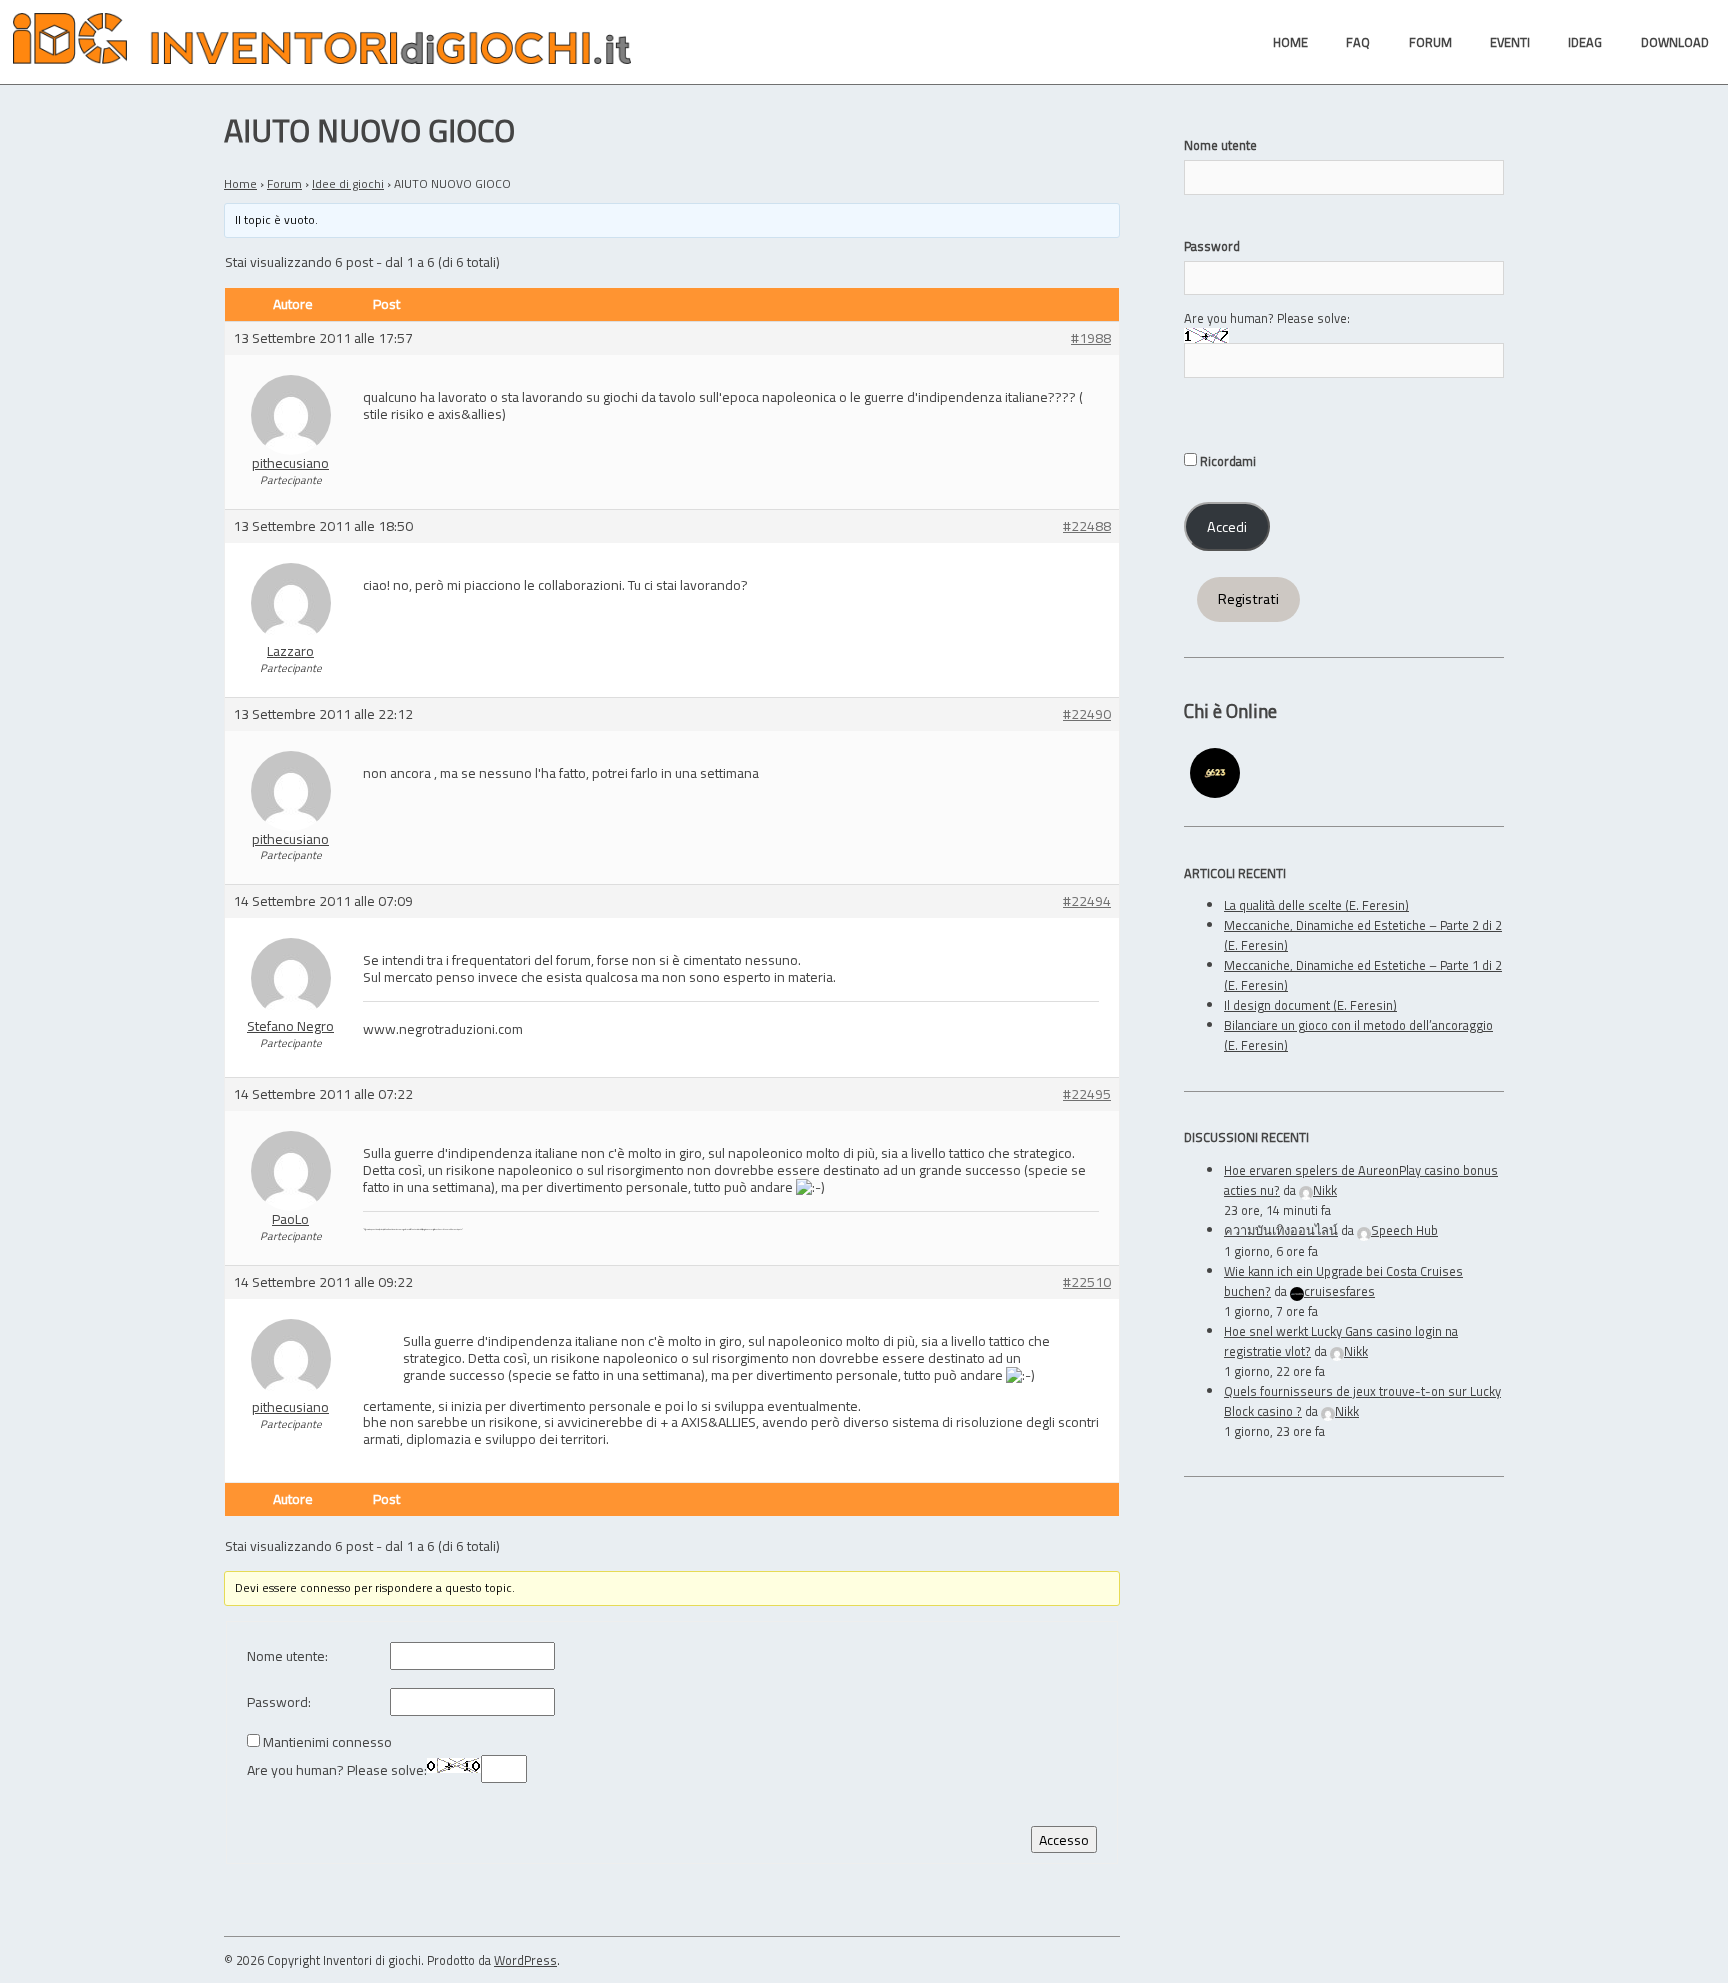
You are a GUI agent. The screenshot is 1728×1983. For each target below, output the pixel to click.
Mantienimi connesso (327, 1742)
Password (1212, 246)
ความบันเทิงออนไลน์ (1281, 1230)
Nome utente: (287, 1656)
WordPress (525, 1960)
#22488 (1087, 526)
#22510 (1087, 1282)
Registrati (1248, 599)
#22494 (1087, 901)
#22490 (1087, 714)
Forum (284, 183)
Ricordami (1226, 461)
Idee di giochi (348, 183)
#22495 (1087, 1094)
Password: (279, 1702)
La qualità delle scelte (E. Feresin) (1316, 905)
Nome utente (1220, 145)
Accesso (1064, 1839)
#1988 (1091, 338)
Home (240, 183)
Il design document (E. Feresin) (1310, 1005)
